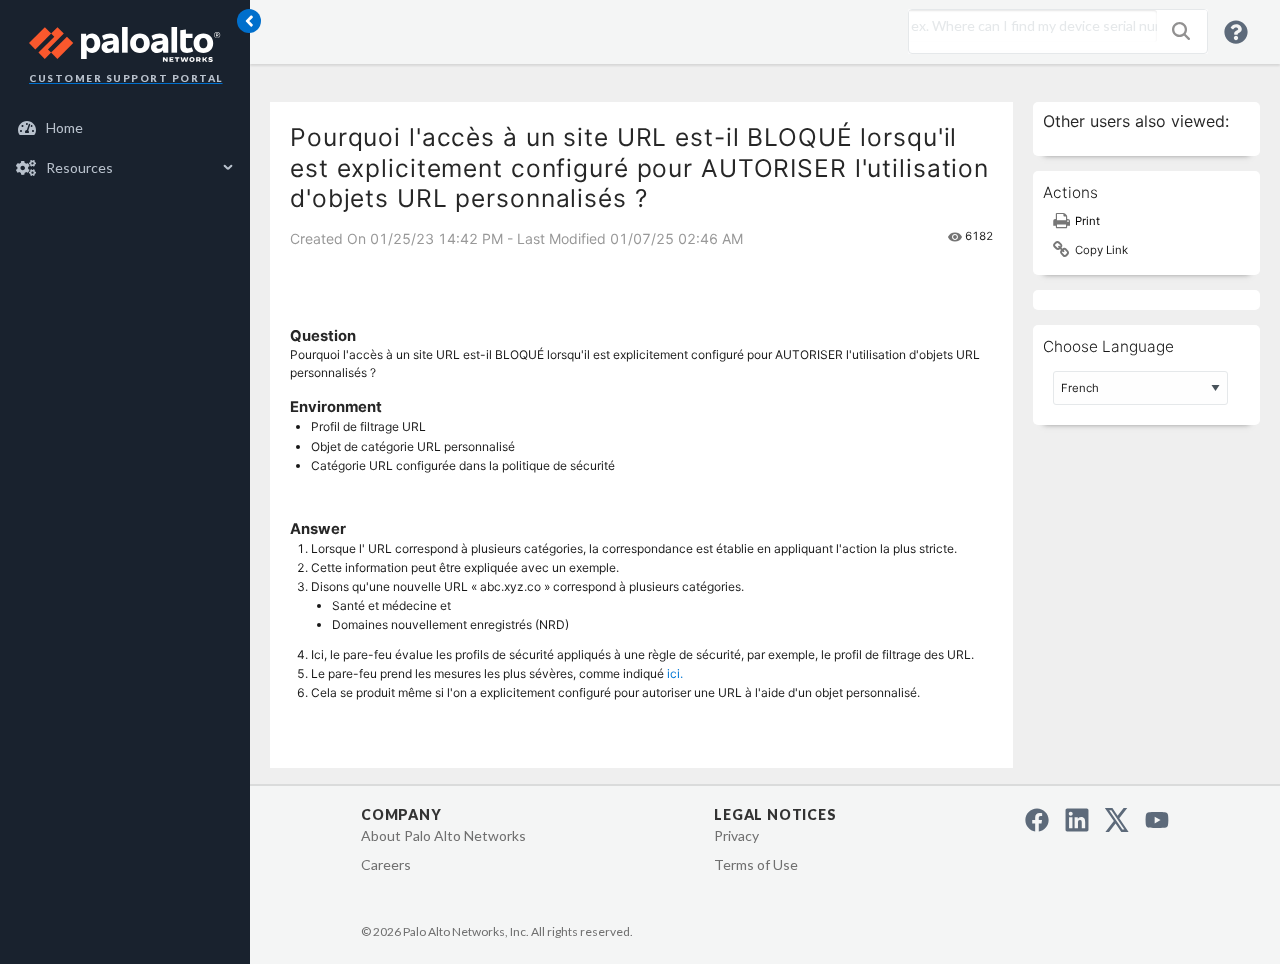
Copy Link (1101, 250)
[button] (1181, 31)
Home (64, 127)
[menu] (125, 148)
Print (1087, 221)
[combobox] (1028, 26)
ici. (675, 673)
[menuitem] (125, 128)
